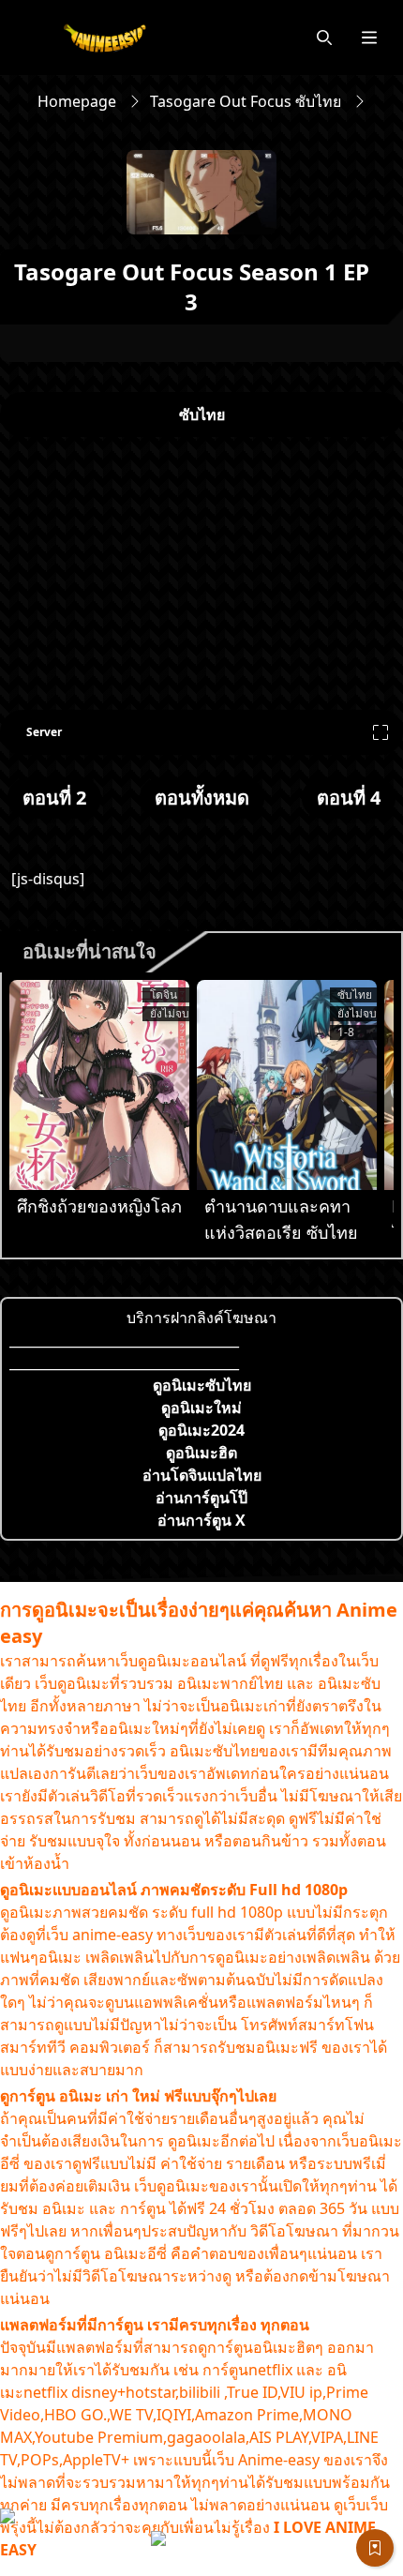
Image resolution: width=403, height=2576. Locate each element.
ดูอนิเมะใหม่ (201, 1408)
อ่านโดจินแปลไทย (202, 1475)
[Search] (324, 38)
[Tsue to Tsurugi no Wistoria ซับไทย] (287, 1085)
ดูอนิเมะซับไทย (202, 1385)
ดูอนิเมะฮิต (201, 1453)
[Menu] (369, 38)
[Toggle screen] (381, 732)
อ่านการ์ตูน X (201, 1520)
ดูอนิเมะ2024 (201, 1430)
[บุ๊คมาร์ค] (375, 2548)
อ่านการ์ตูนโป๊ (201, 1498)
